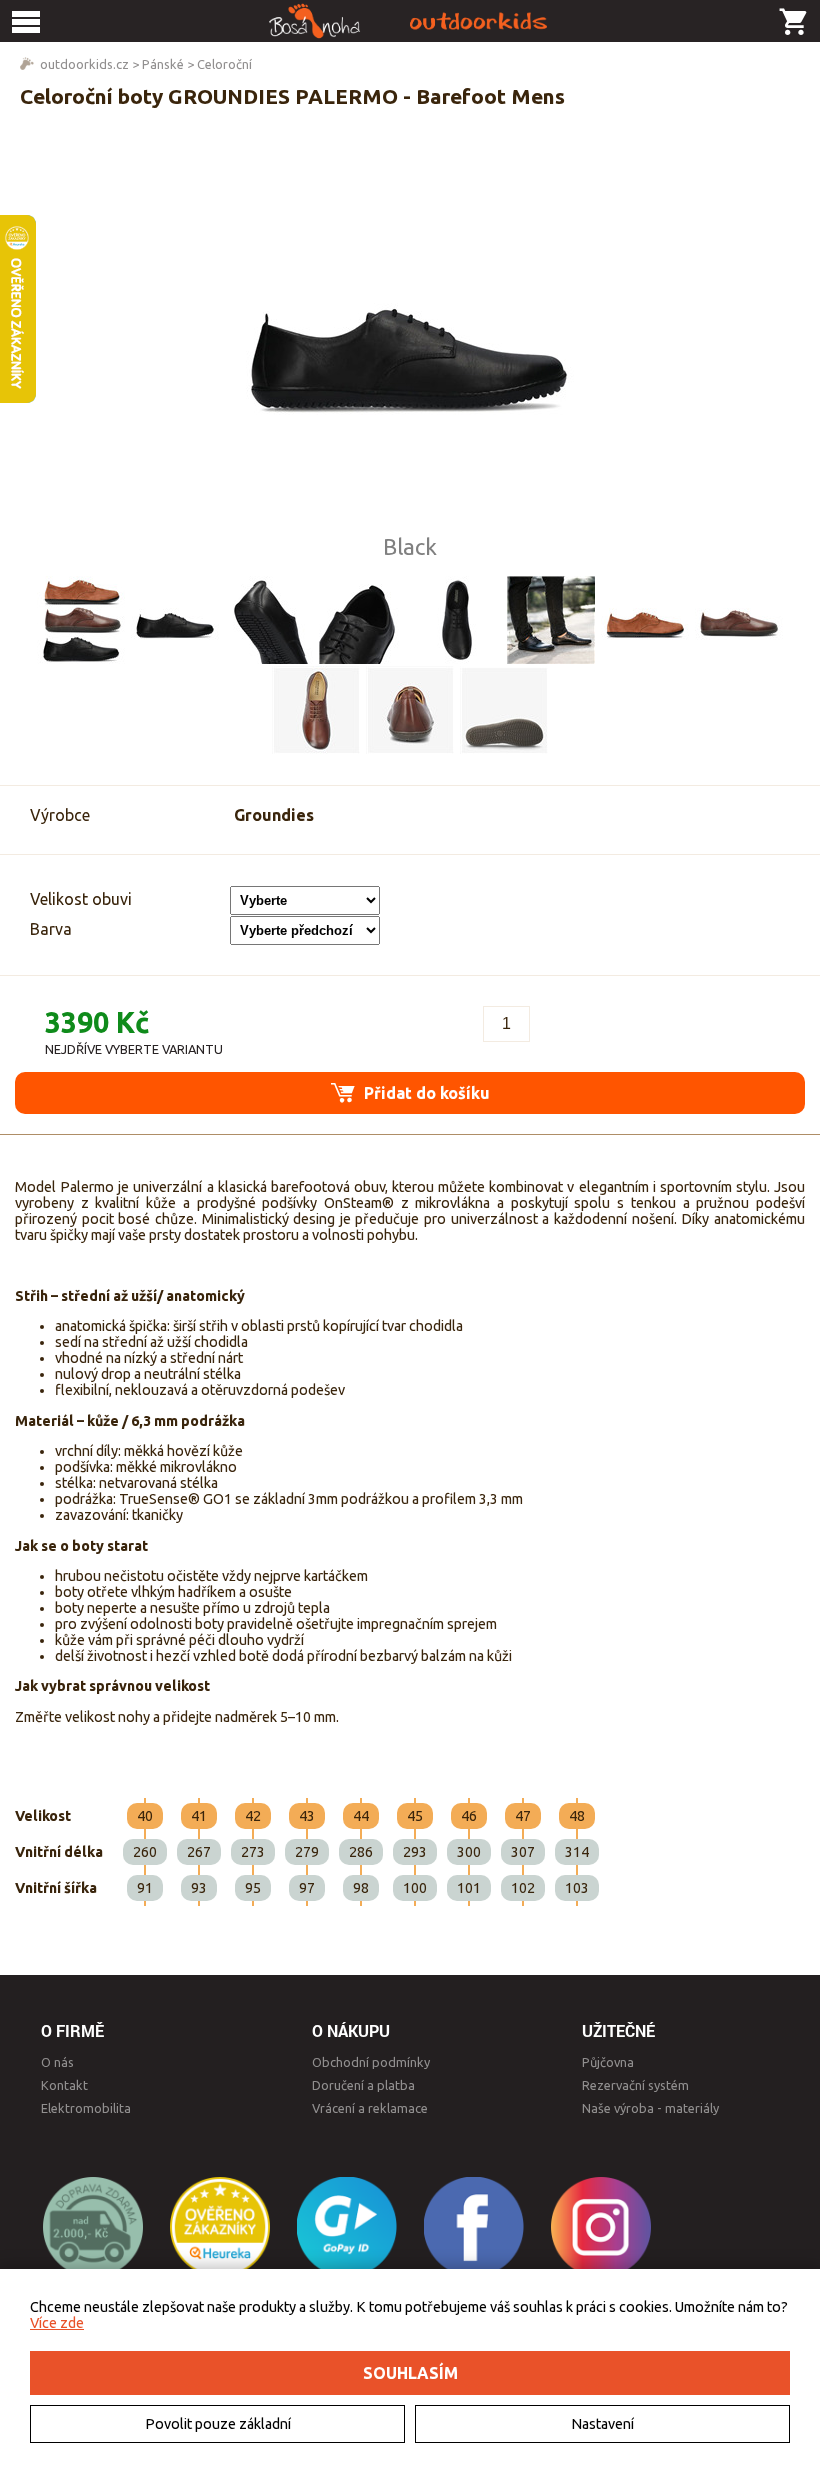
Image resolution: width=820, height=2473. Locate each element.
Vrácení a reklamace (370, 2108)
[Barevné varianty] (81, 620)
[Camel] (739, 620)
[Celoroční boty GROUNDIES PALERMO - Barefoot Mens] (410, 339)
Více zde (57, 2323)
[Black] (175, 620)
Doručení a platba (363, 2085)
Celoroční (224, 64)
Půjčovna (608, 2062)
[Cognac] (645, 620)
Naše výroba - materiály (650, 2108)
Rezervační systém (635, 2085)
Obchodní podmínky (371, 2062)
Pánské (163, 64)
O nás (57, 2062)
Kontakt (64, 2085)
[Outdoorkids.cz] (410, 21)
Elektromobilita (86, 2108)
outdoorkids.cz (84, 64)
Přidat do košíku (425, 1093)
